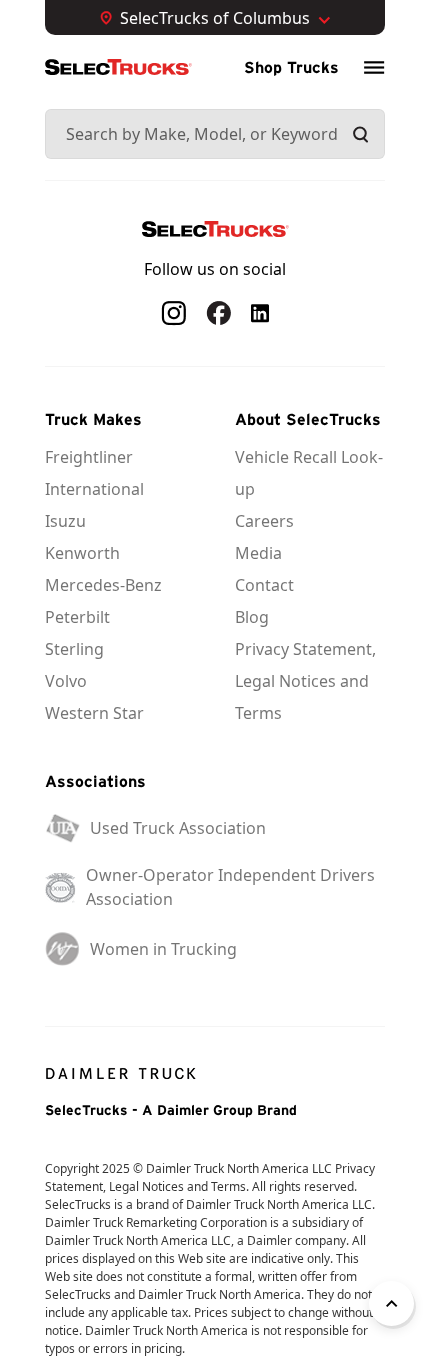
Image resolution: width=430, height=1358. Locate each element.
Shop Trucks (291, 67)
